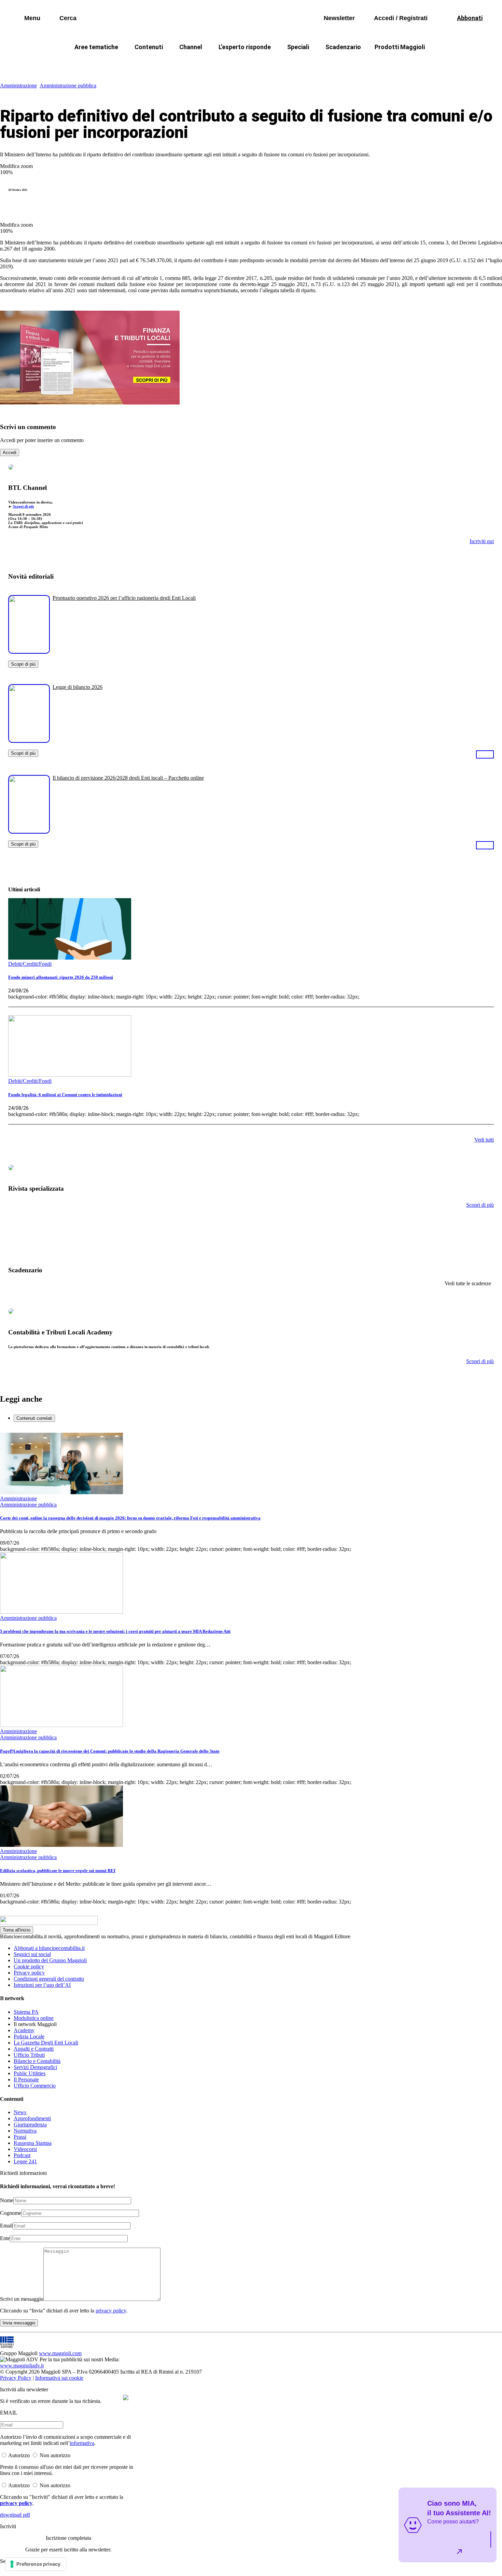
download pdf (15, 2515)
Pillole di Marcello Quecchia (323, 63)
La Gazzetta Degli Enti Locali (46, 2043)
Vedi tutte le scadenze (468, 1283)
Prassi (20, 2137)
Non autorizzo (55, 2455)
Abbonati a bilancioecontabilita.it (49, 1948)
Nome (7, 2200)
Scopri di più (23, 506)
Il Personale (26, 2079)
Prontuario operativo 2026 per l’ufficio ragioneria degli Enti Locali (124, 598)
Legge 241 (25, 2161)
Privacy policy (29, 1973)
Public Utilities (30, 2073)
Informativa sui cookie (59, 2378)
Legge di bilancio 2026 (78, 687)
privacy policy (111, 2311)
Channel (191, 47)
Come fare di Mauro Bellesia (408, 63)
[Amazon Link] (485, 754)
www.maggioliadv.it (22, 2366)
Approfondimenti (32, 2118)
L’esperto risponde (245, 47)
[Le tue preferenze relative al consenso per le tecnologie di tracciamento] (36, 2564)
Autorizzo (19, 2455)
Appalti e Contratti (34, 2049)
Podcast (22, 2155)
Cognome (11, 2213)
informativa (82, 2443)
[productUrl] (29, 651)
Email (6, 2226)
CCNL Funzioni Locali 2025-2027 (233, 63)
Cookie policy (29, 1966)
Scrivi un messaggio (22, 2299)
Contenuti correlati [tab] (34, 1418)
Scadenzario (343, 47)
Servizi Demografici (35, 2067)
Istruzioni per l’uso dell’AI (42, 1985)
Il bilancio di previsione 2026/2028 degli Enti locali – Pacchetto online (128, 778)
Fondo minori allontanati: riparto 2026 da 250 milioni (61, 977)
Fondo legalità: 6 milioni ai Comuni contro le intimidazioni (65, 1095)
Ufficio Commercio (35, 2086)
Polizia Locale (29, 2036)
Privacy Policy (16, 2378)
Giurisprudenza (30, 2125)
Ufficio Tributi (29, 2055)
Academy (24, 2030)
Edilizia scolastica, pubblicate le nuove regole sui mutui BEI (58, 1871)
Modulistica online (34, 2018)
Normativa (25, 2131)
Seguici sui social (32, 1954)
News (20, 2112)
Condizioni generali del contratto (49, 1979)
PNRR (169, 63)
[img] (126, 2397)
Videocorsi (25, 2149)
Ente (5, 2238)
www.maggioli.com (60, 2353)
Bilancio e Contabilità (37, 2061)
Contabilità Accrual (121, 63)
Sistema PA (26, 2012)
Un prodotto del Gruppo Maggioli (50, 1960)
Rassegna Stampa (33, 2143)
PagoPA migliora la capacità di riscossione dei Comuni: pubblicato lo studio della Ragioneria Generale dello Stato (110, 1751)
